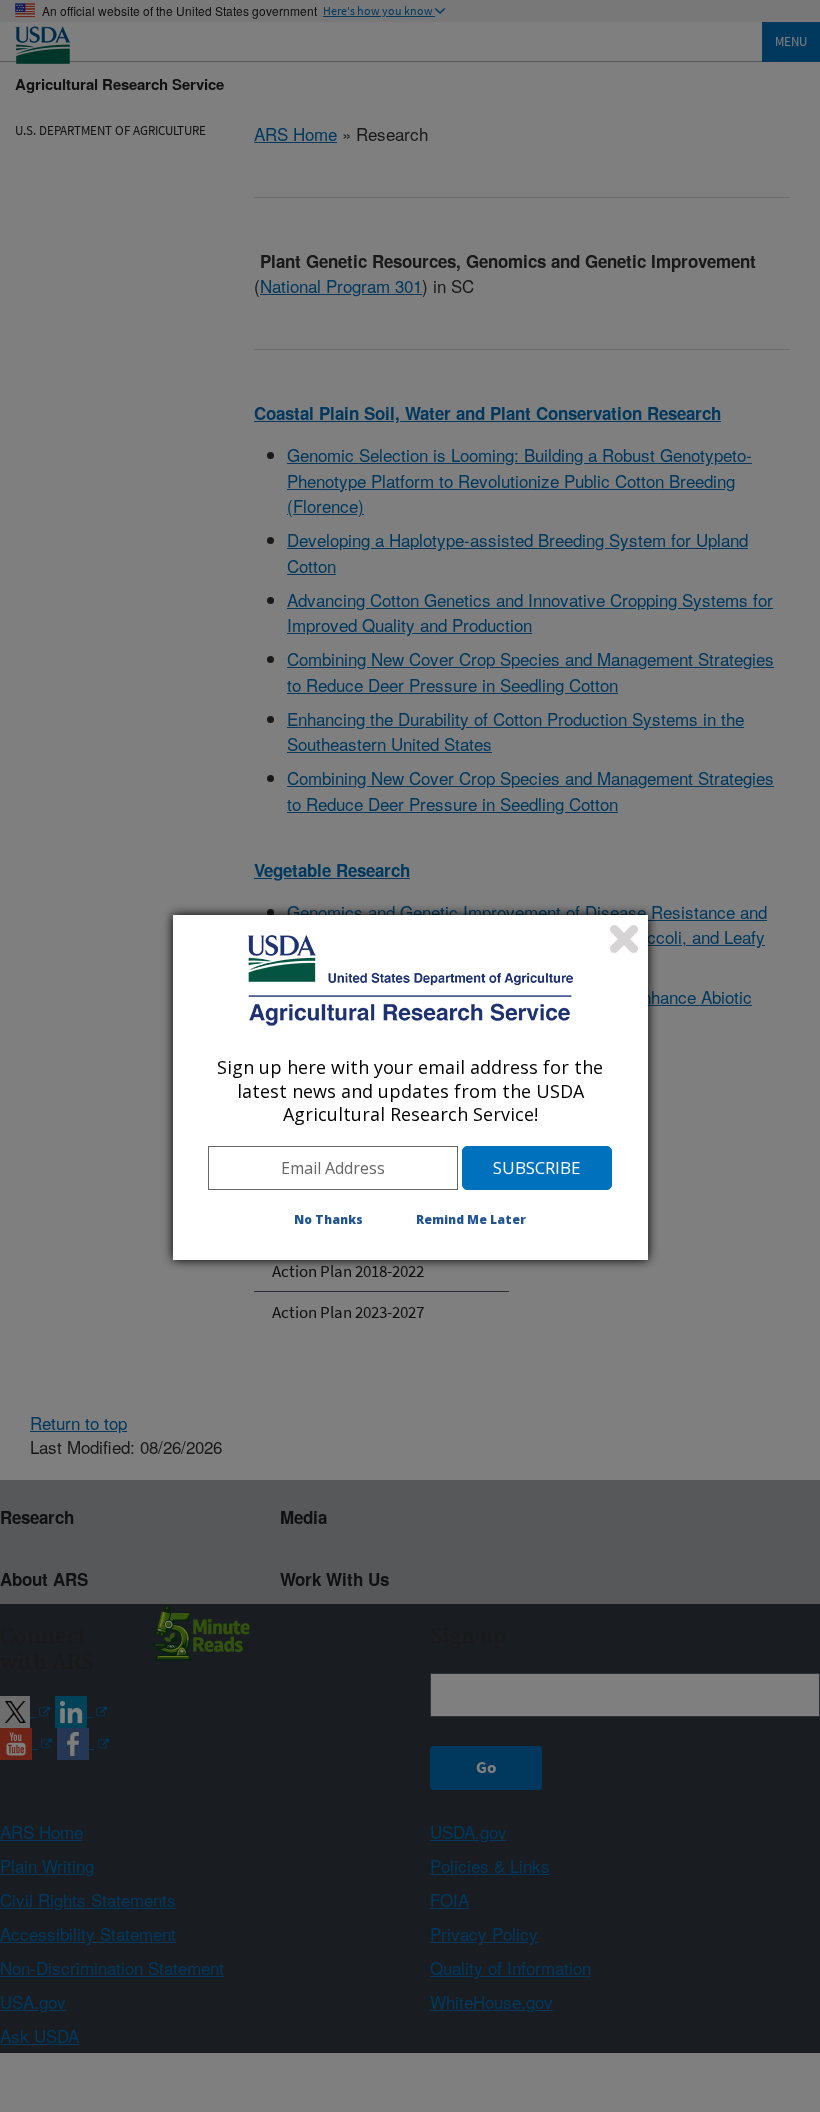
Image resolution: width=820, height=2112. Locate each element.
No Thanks (328, 1219)
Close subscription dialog (624, 939)
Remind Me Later (471, 1219)
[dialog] (410, 1087)
